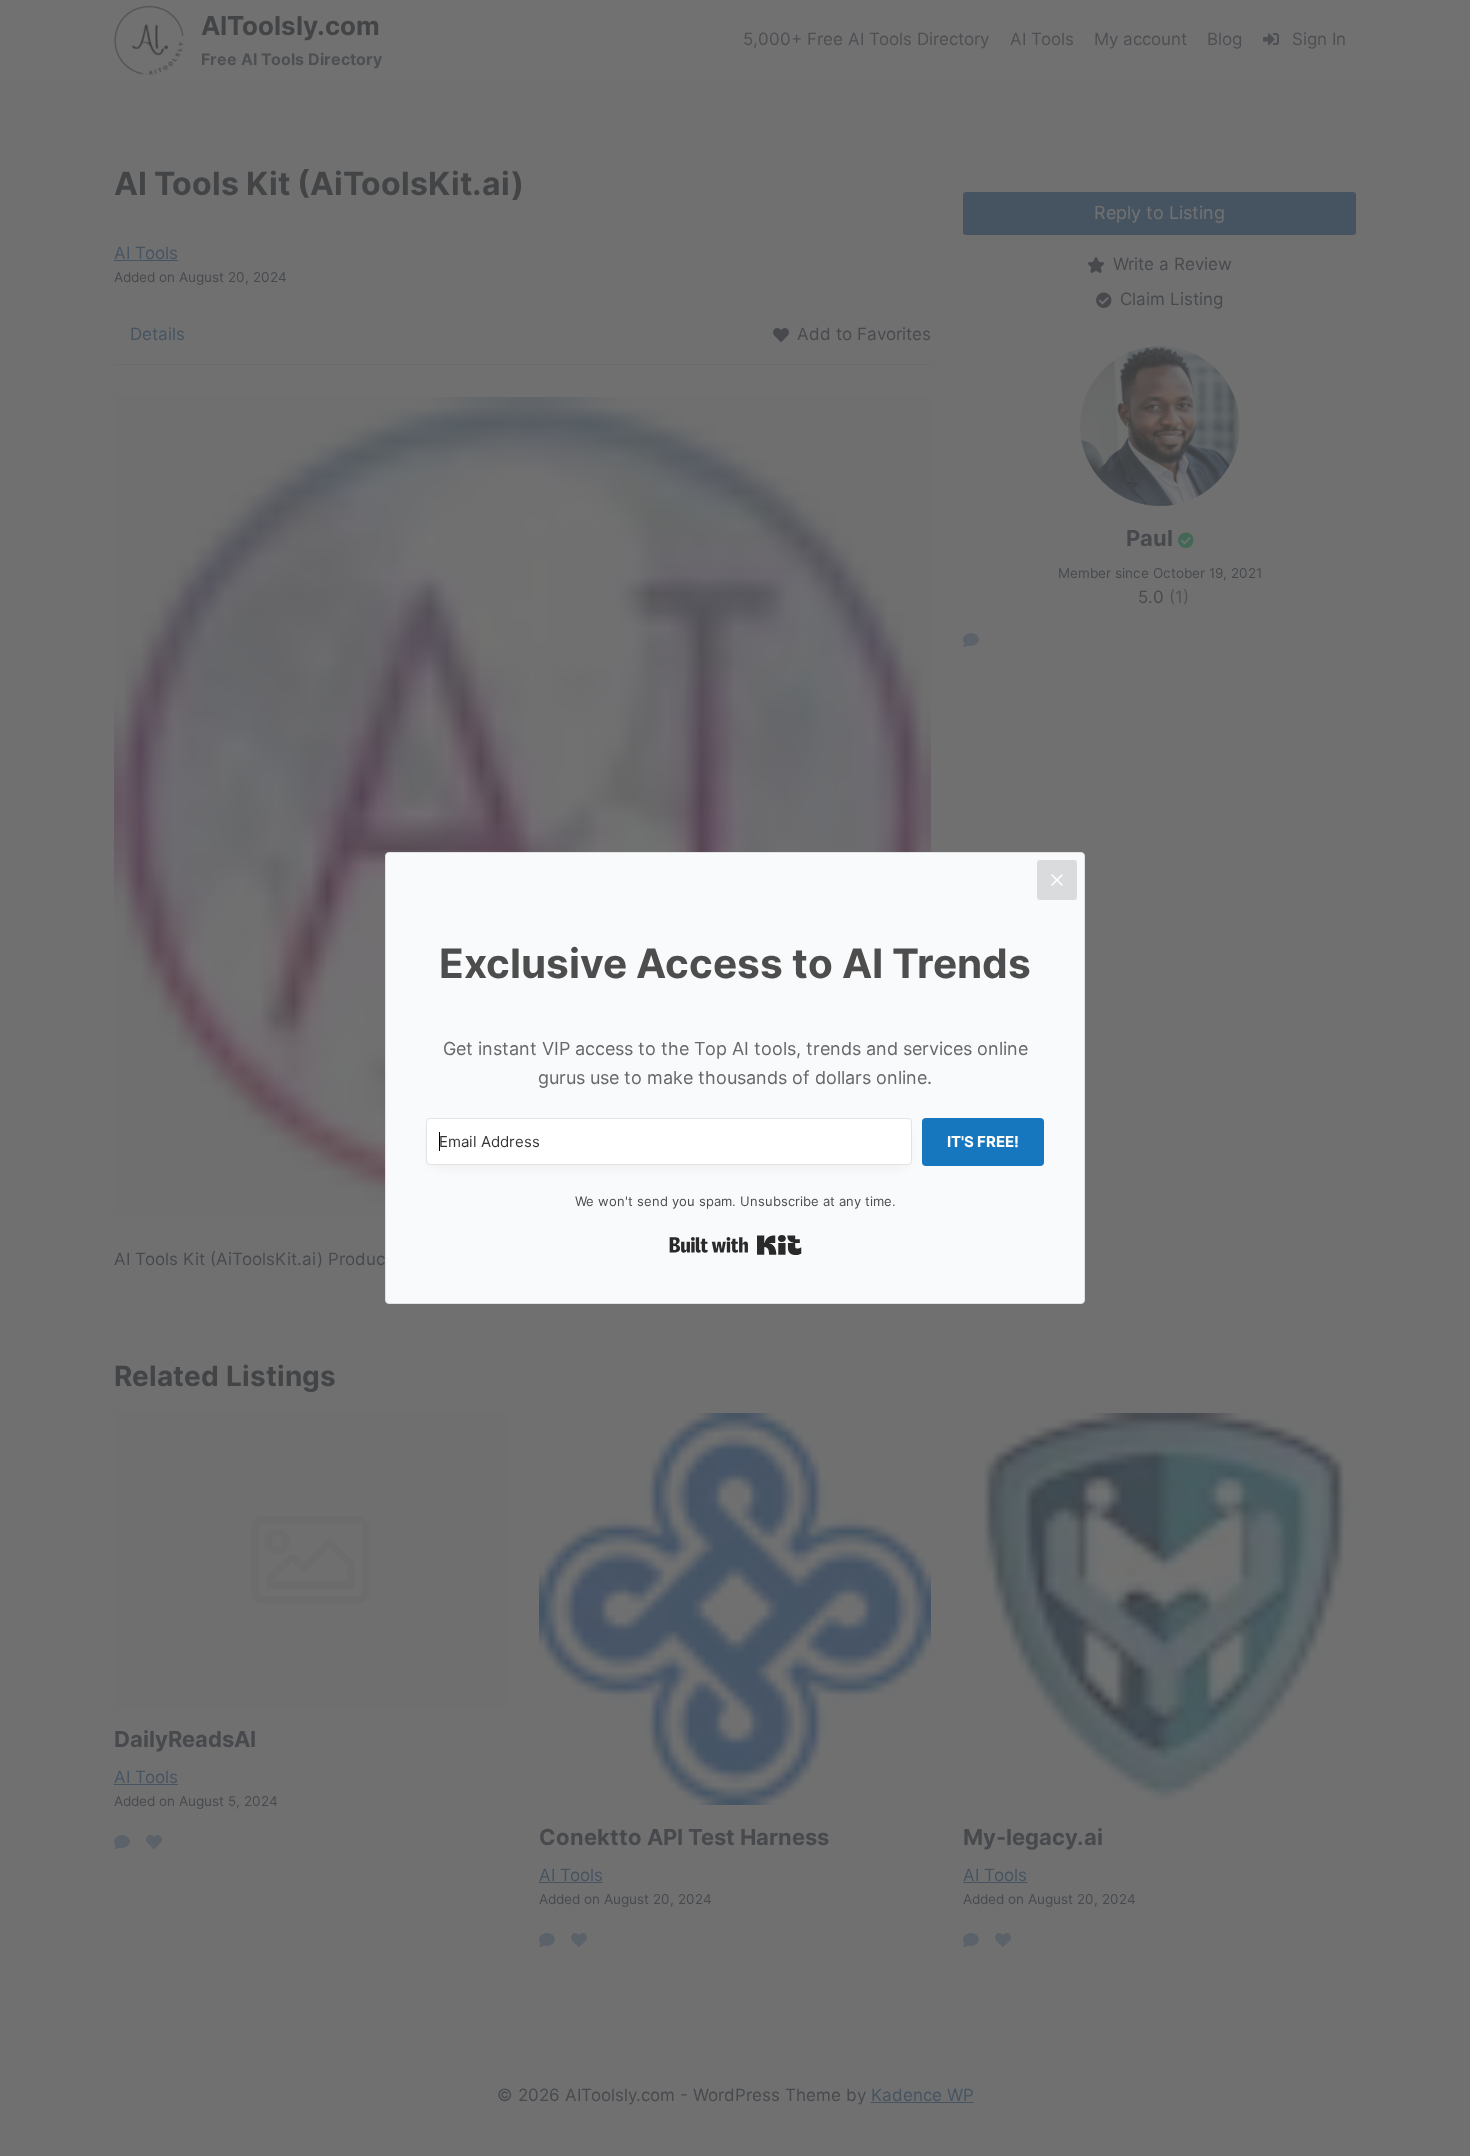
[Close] (1057, 880)
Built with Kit (735, 1245)
